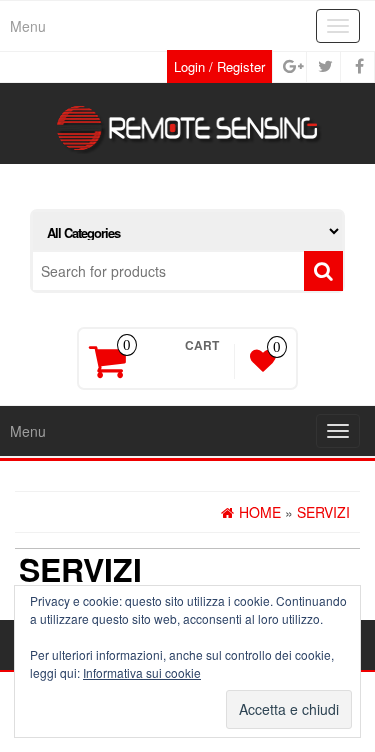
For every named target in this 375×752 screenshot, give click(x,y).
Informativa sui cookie (142, 672)
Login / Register (219, 66)
